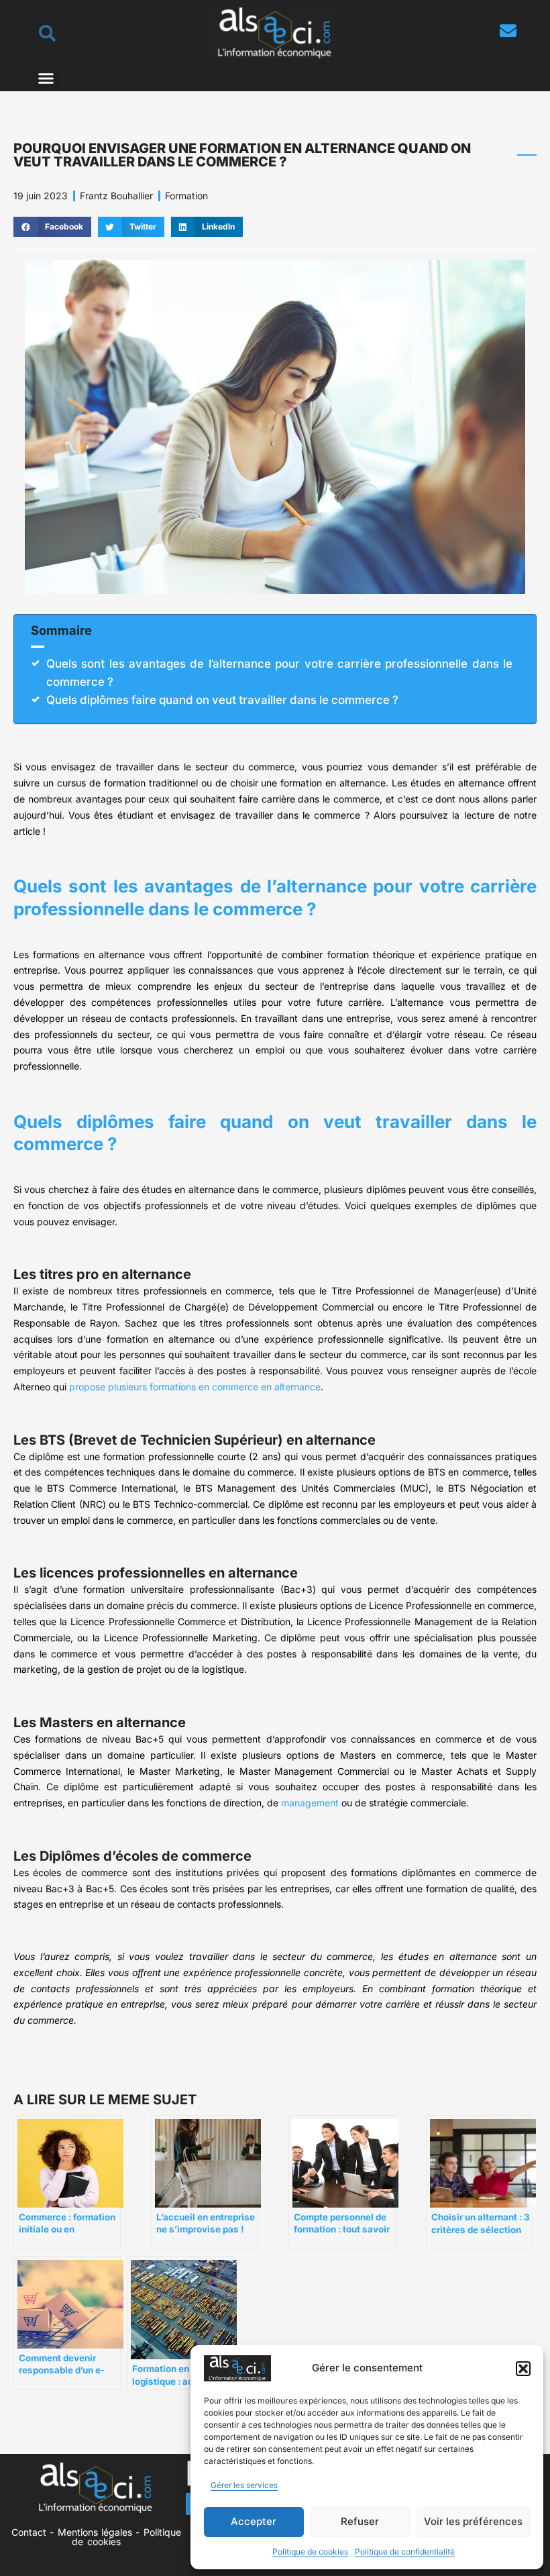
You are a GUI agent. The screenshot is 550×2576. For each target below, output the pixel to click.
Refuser (360, 2521)
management (310, 1803)
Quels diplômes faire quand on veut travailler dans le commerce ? (222, 700)
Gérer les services (244, 2485)
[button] (523, 2369)
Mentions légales (95, 2532)
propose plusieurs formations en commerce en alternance (195, 1387)
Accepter (254, 2521)
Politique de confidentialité (405, 2552)
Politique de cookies (310, 2552)
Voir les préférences (473, 2521)
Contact (29, 2532)
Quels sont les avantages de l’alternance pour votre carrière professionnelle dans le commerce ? (279, 673)
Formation (186, 196)
